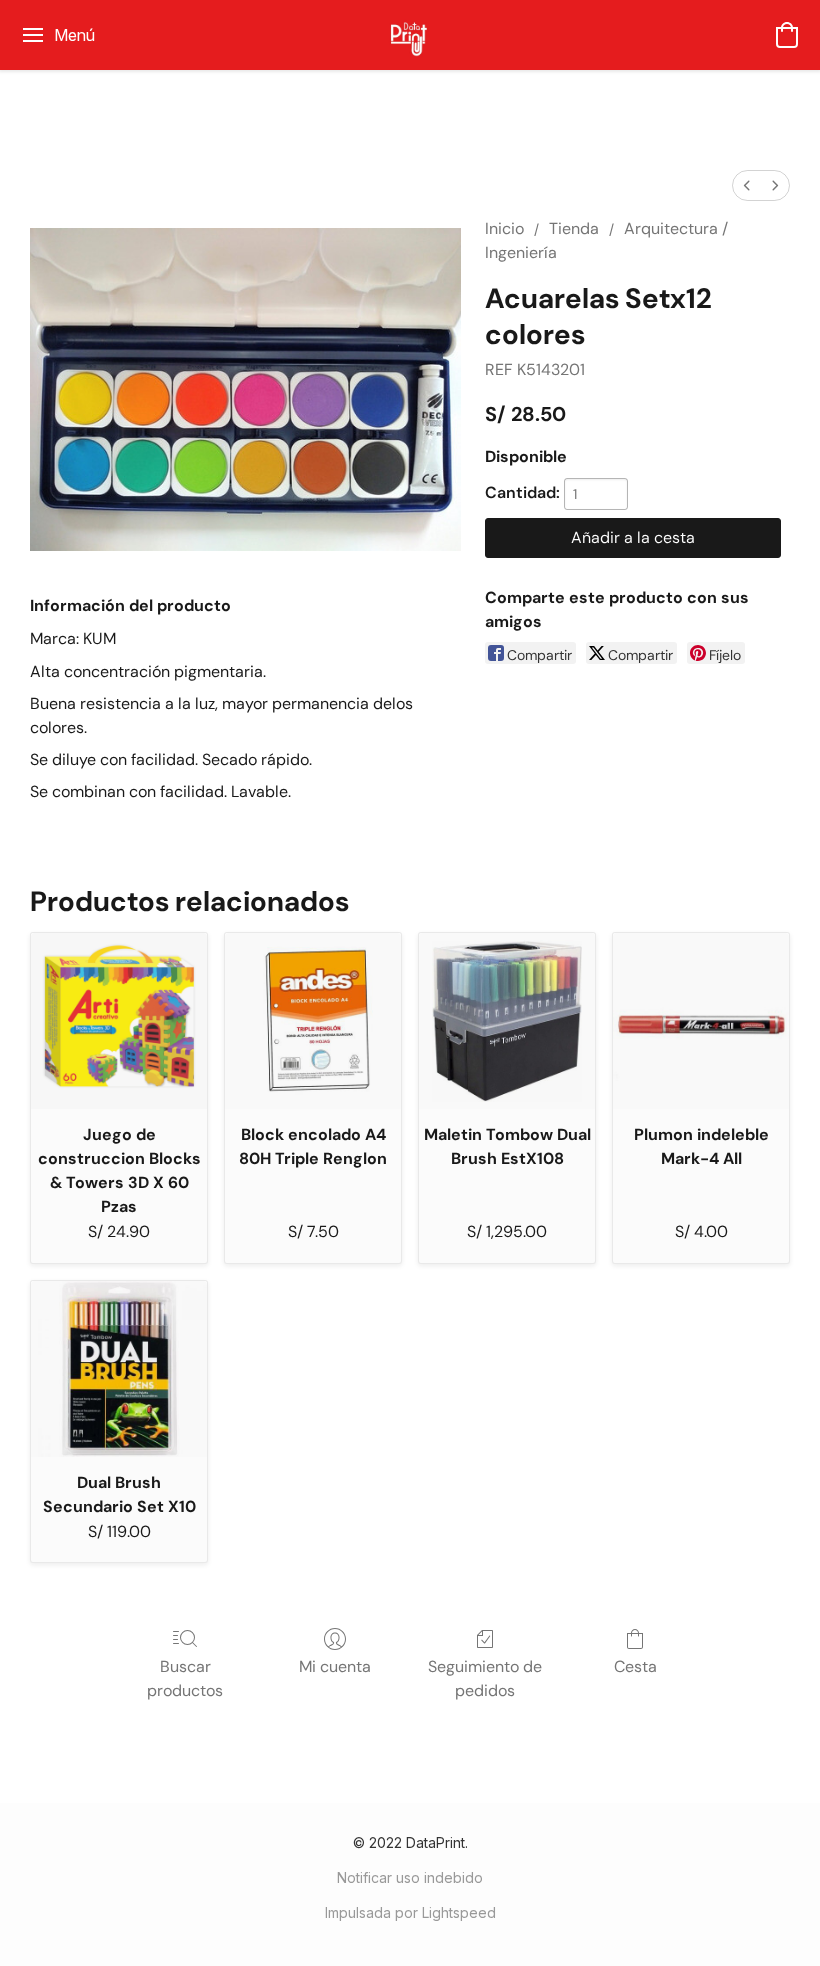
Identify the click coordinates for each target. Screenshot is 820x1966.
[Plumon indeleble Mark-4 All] (701, 1021)
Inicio (504, 228)
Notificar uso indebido (410, 1877)
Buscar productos (185, 1678)
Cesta (635, 1666)
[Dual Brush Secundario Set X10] (119, 1369)
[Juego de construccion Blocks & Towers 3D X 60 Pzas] (119, 1021)
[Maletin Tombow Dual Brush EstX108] (507, 1021)
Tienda (574, 228)
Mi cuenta (335, 1666)
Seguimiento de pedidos (485, 1678)
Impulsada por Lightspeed (410, 1912)
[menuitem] (747, 185)
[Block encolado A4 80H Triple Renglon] (313, 1021)
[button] (410, 35)
